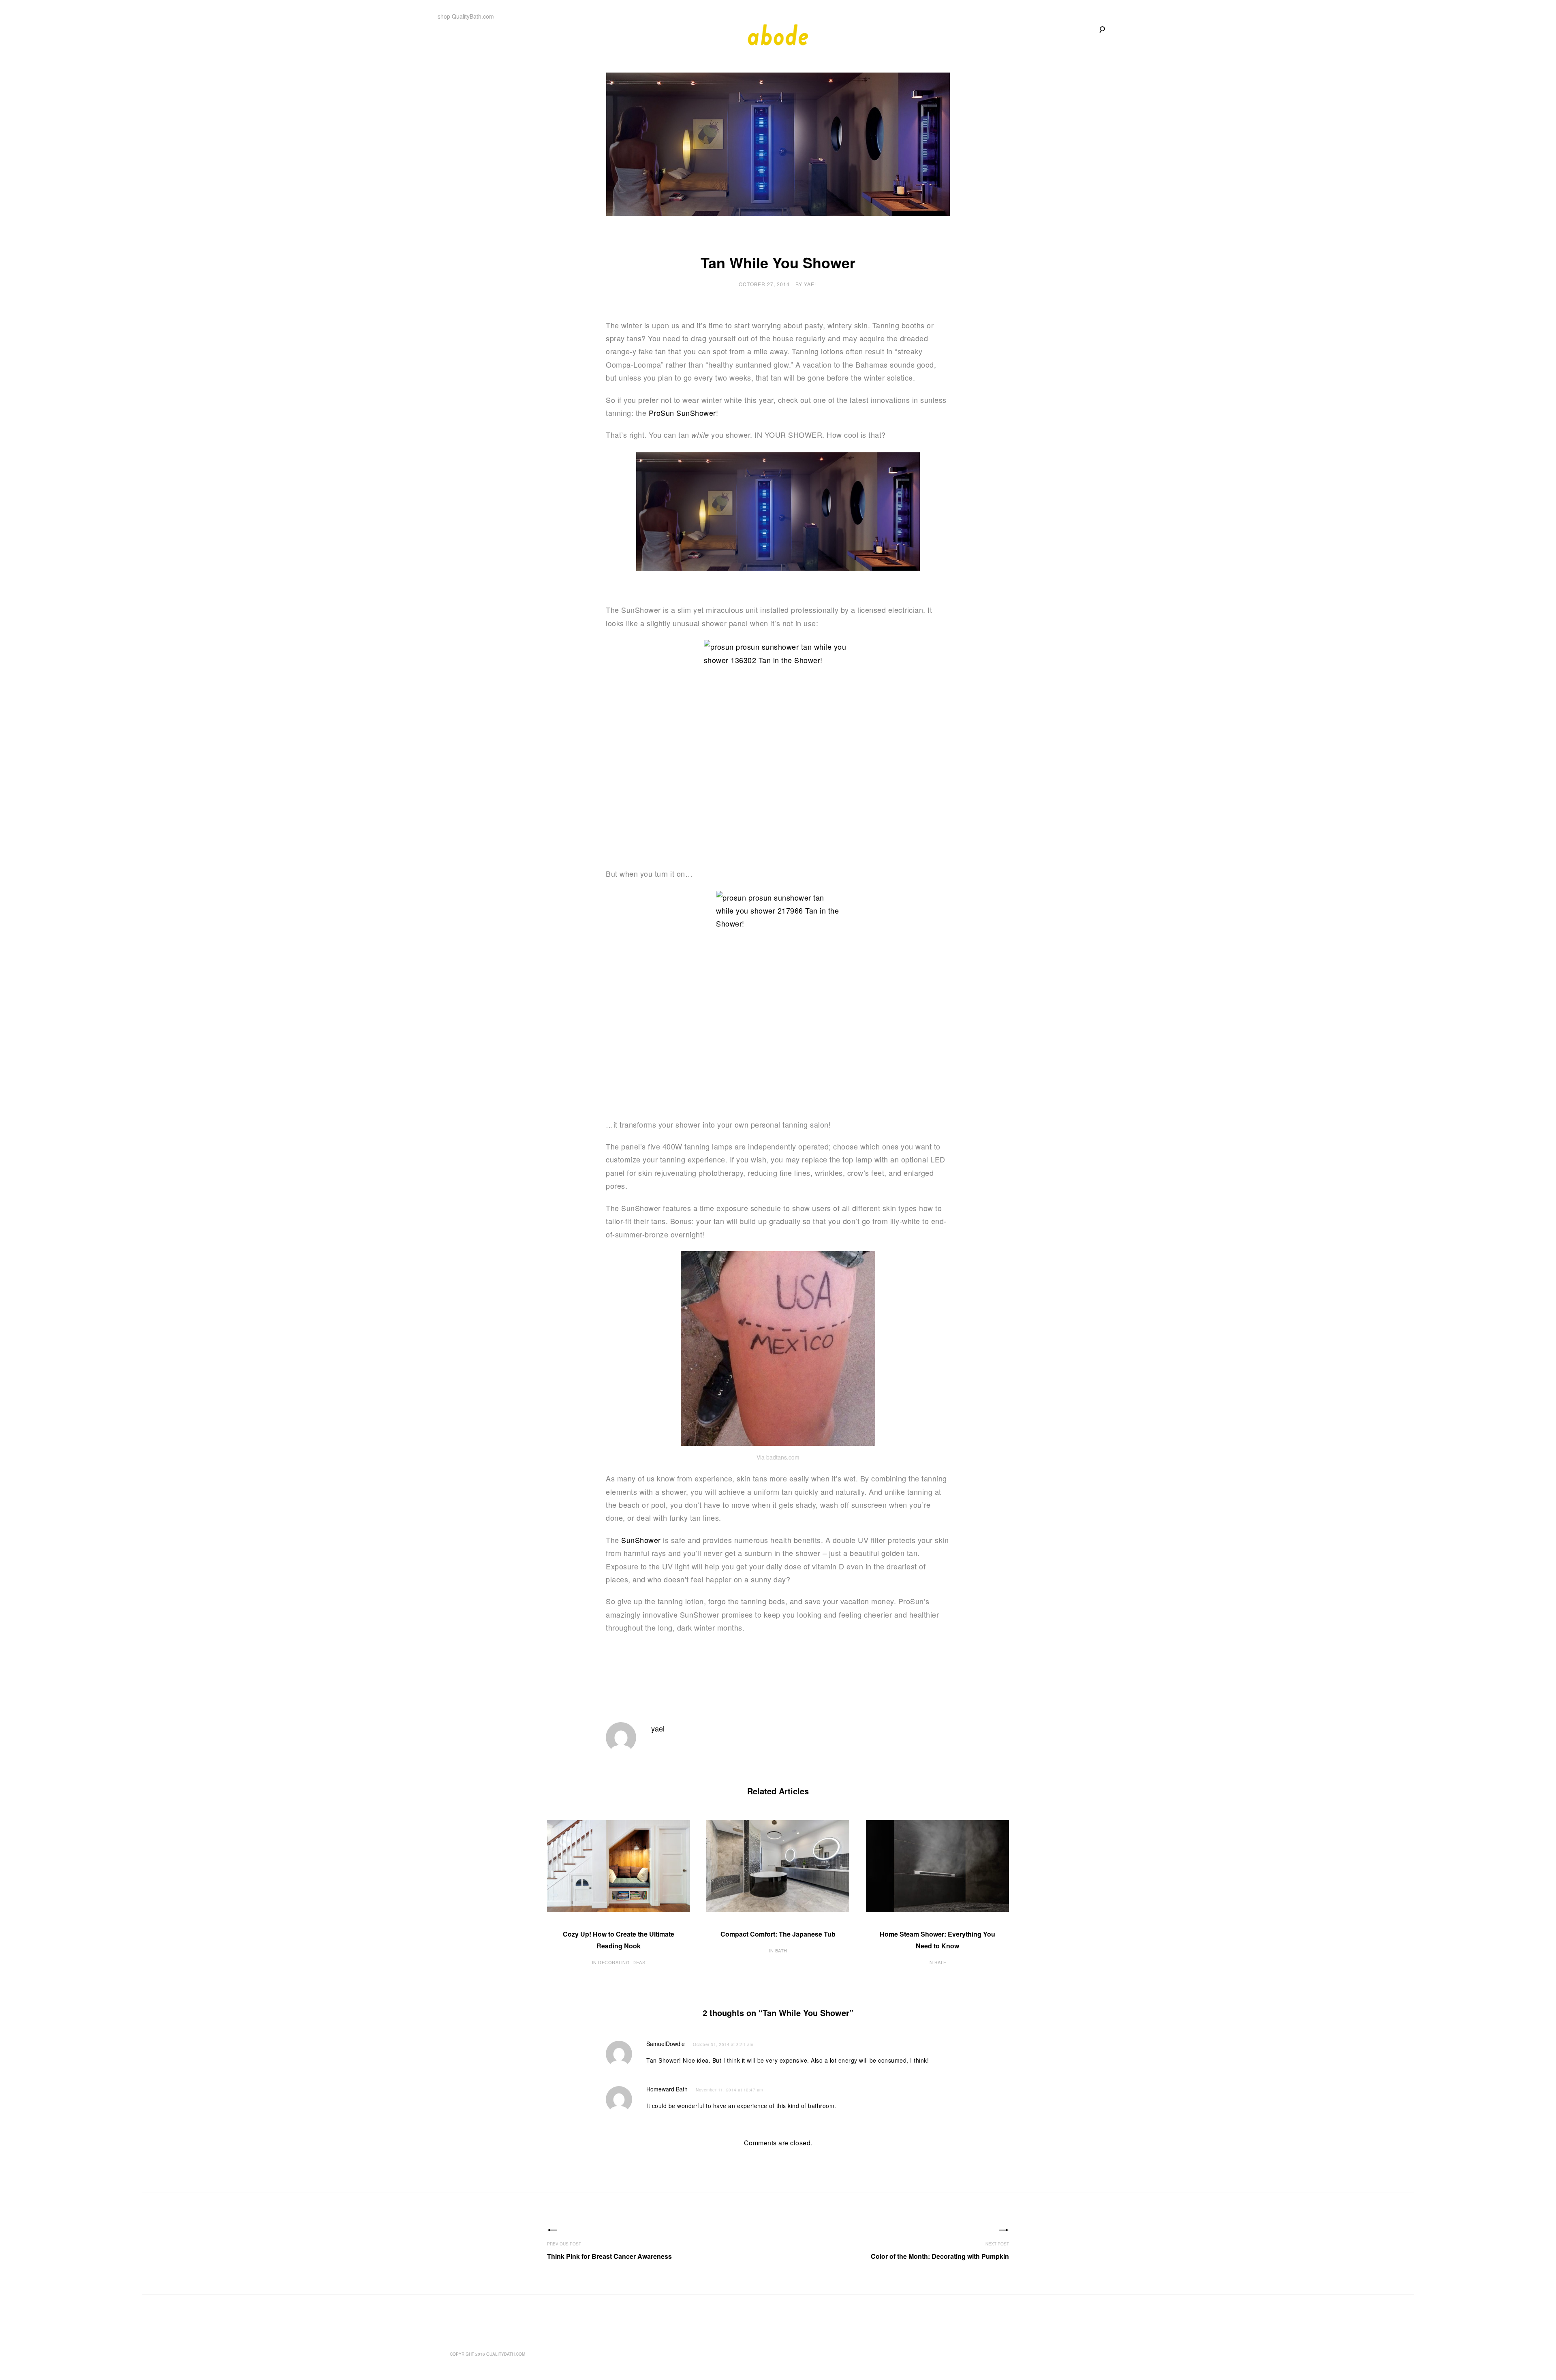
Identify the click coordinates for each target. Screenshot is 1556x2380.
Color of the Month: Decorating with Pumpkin (940, 2256)
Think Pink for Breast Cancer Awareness (609, 2256)
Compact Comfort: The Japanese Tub (778, 1934)
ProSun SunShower (682, 413)
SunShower (641, 1540)
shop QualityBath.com (466, 16)
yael (811, 284)
